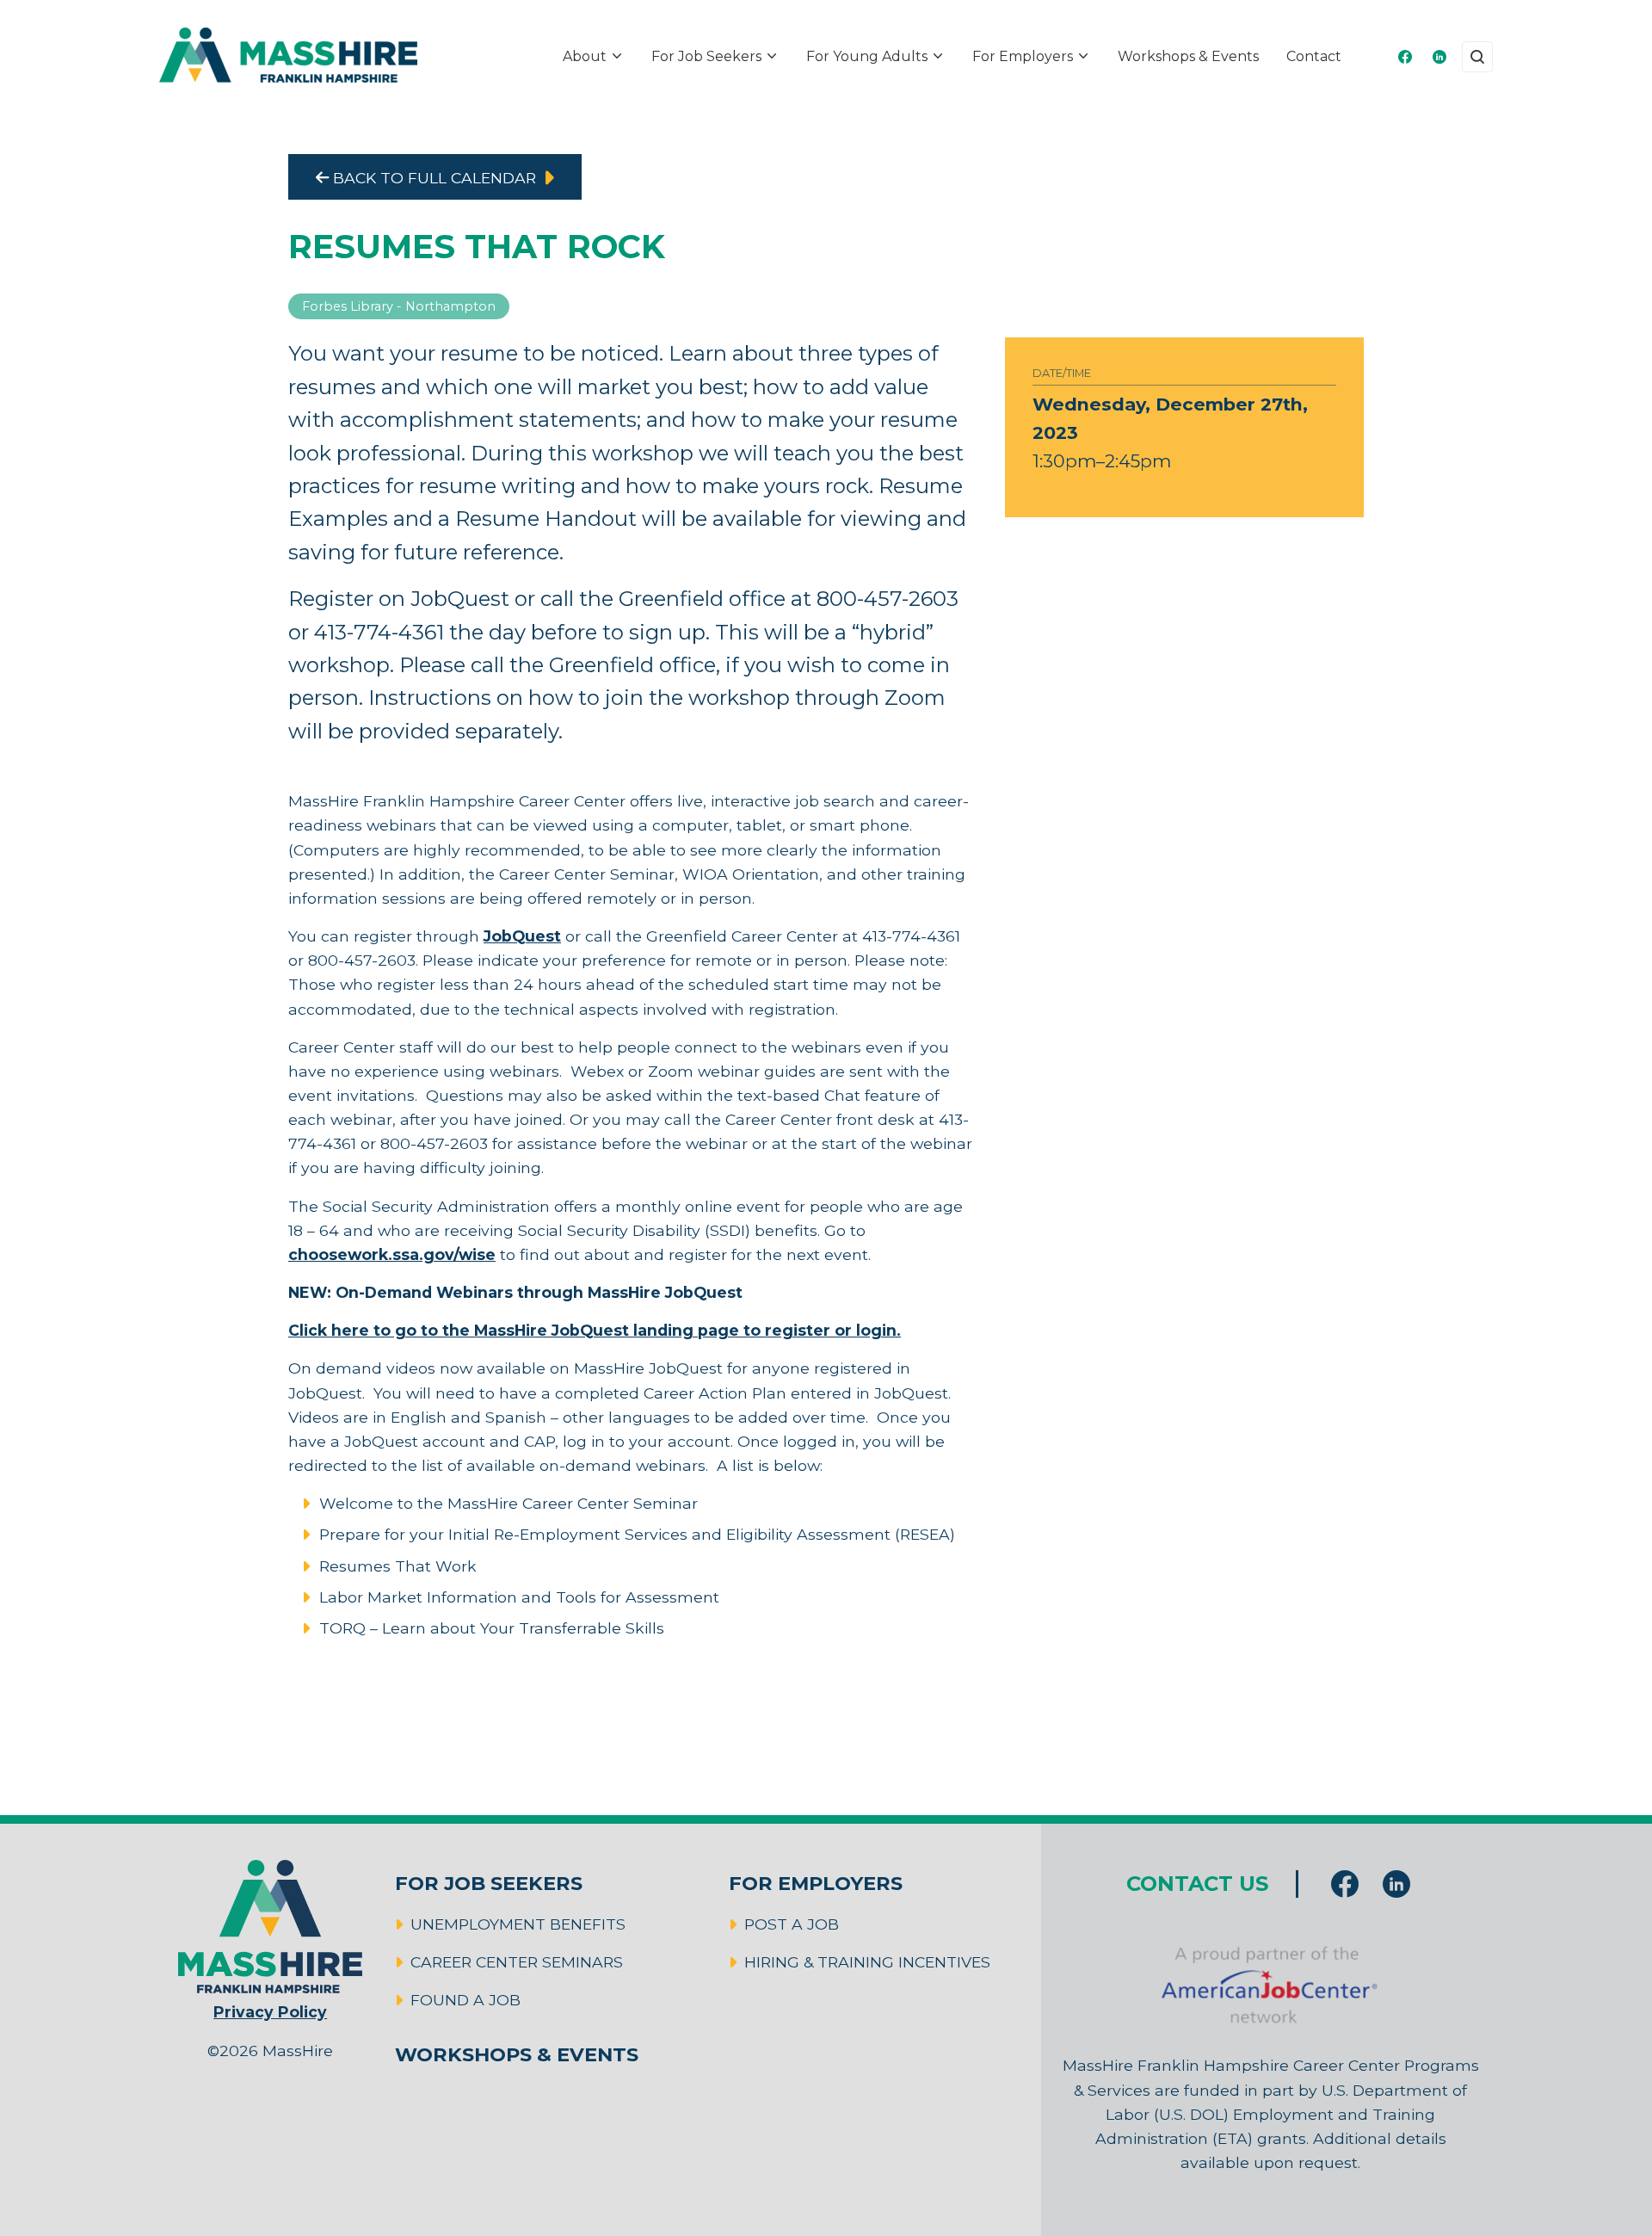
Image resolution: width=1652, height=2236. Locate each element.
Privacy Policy (270, 2012)
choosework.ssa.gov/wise (392, 1254)
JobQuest (522, 936)
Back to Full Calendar (432, 178)
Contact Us (1197, 1884)
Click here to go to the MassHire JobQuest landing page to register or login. (595, 1330)
